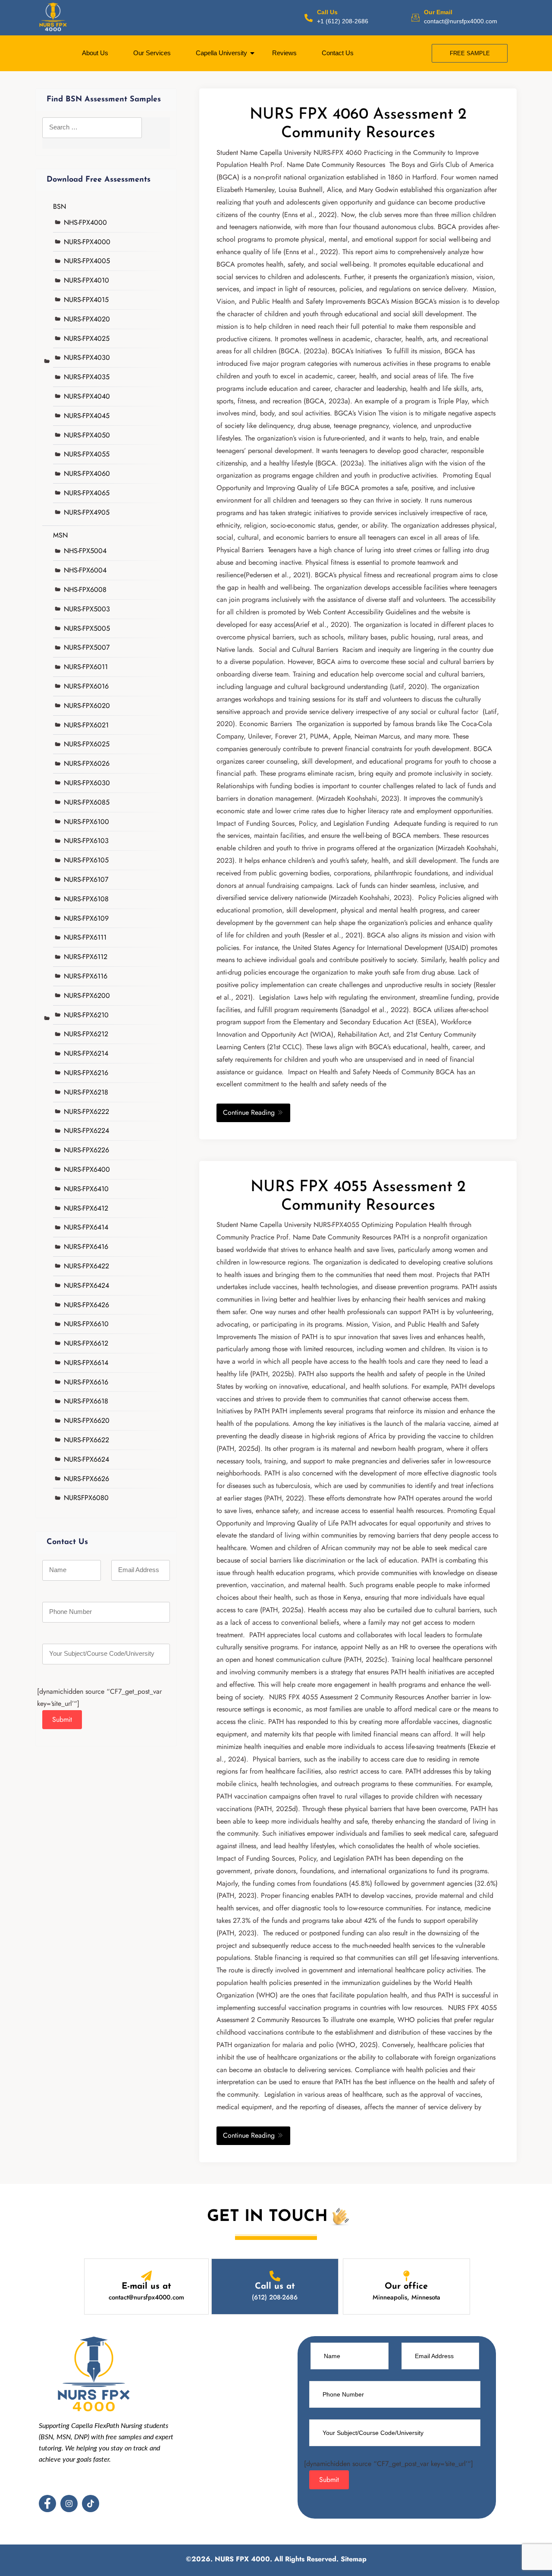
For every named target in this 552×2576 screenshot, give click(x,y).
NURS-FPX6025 (87, 744)
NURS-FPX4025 (87, 338)
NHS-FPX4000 (85, 222)
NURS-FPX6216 (86, 1073)
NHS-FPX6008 (85, 590)
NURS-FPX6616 (86, 1382)
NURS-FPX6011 (86, 667)
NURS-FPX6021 (86, 725)
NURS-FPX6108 (86, 899)
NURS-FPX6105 (86, 860)
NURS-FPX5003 (87, 609)
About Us (95, 53)
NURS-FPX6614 (86, 1363)
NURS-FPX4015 (86, 300)
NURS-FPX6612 (86, 1343)
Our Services (152, 53)
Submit (62, 1719)
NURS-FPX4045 (87, 416)
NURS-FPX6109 (86, 918)
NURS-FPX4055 (87, 454)
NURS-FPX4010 (86, 280)
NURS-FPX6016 (86, 686)
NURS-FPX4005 (87, 261)
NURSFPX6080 (86, 1498)
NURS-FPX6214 (86, 1053)
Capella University (221, 53)
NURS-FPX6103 (86, 841)
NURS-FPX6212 (86, 1034)
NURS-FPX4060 (87, 473)
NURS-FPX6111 (85, 937)
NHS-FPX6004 (85, 570)
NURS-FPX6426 (86, 1305)
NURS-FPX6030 (87, 783)
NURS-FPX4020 (87, 319)
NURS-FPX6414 (86, 1227)
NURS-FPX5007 (87, 647)
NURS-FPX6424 (86, 1285)
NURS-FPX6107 (86, 879)
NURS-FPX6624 (86, 1459)
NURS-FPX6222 (86, 1112)
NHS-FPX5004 (85, 551)
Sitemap (354, 2559)
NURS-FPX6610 (86, 1324)
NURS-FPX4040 (87, 396)
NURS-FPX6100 (86, 822)
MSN (60, 535)
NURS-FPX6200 (87, 995)
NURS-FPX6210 (86, 1015)
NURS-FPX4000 (87, 242)
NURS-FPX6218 (86, 1092)
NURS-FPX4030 (87, 357)
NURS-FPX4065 (87, 493)
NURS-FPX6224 (86, 1131)
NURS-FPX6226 (86, 1150)
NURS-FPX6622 (86, 1440)
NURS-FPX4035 (87, 377)
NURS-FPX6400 (87, 1169)
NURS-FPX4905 (87, 512)
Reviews (284, 53)
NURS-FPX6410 (86, 1189)
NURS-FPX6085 (87, 802)
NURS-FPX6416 (86, 1247)
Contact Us (338, 53)
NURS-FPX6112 (86, 957)
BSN (60, 206)
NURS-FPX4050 (87, 435)
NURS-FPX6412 (86, 1208)
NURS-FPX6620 (87, 1420)
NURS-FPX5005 (87, 628)
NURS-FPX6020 (87, 706)
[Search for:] (92, 133)
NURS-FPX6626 (86, 1479)
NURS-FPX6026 (87, 763)
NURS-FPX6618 (86, 1401)
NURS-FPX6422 (86, 1266)
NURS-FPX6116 (86, 976)
